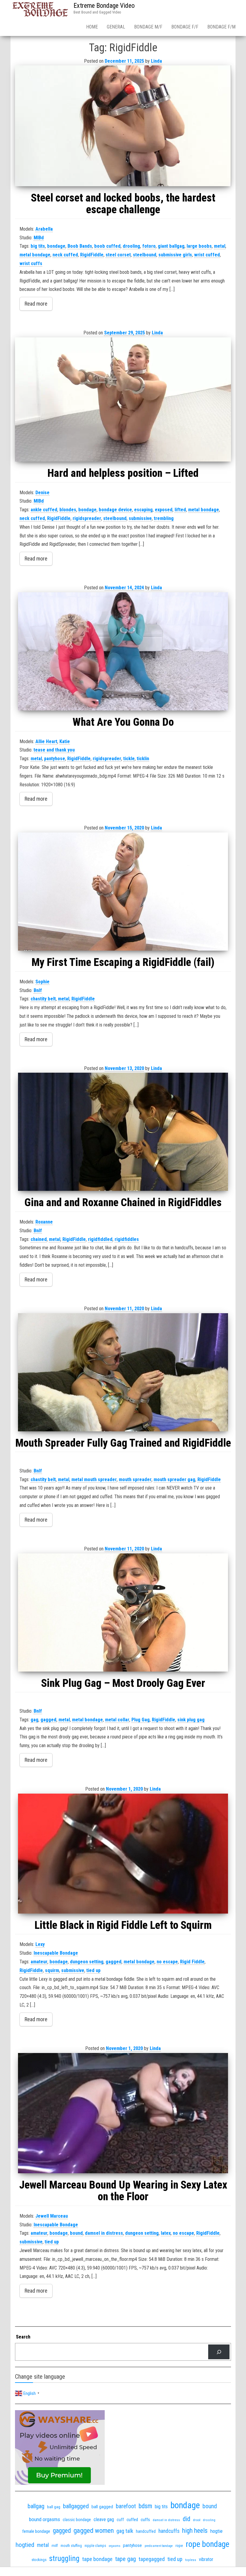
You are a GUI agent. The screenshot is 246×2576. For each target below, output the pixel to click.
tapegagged (152, 2559)
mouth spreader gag (174, 1479)
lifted (180, 510)
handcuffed (146, 2531)
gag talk (125, 2531)
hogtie (216, 2531)
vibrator (206, 2559)
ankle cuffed (44, 510)
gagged (48, 1720)
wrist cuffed (207, 255)
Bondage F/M (221, 27)
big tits (38, 246)
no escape (167, 1962)
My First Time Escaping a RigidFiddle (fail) (123, 962)
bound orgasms (45, 2519)
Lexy (40, 1944)
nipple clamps (95, 2546)
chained (39, 1239)
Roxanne (44, 1222)
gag (34, 1720)
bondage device (115, 510)
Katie (65, 741)
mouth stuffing (71, 2546)
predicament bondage (159, 2546)
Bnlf (38, 990)
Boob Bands (80, 246)
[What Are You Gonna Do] (123, 651)
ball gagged (102, 2507)
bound (76, 2233)
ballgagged (76, 2506)
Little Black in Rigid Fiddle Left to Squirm (123, 1925)
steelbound (145, 255)
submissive (140, 518)
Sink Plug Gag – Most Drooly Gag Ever (123, 1683)
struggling (64, 2558)
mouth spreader (135, 1479)
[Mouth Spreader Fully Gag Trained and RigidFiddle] (123, 1372)
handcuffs (169, 2531)
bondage (56, 246)
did (186, 2519)
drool (197, 2520)
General (116, 27)
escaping (143, 510)
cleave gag (104, 2519)
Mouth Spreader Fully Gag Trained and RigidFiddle (123, 1443)
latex (166, 2233)
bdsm (145, 2506)
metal (220, 246)
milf (55, 2546)
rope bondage (207, 2544)
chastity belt (43, 999)
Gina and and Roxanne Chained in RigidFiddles (123, 1203)
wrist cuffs (31, 263)
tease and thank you (54, 750)
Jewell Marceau (52, 2216)
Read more (36, 304)
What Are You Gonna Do (123, 722)
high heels (195, 2531)
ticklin (143, 759)
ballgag (36, 2506)
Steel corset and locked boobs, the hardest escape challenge (123, 204)
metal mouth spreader (94, 1479)
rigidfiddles (127, 1239)
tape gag (126, 2559)
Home (92, 27)
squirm (52, 1970)
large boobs (199, 246)
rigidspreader (87, 518)
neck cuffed (65, 255)
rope (179, 2545)
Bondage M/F (148, 27)
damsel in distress (104, 2233)
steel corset (118, 255)
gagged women (94, 2531)
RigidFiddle (92, 255)
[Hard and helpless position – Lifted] (123, 399)
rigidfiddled (100, 1239)
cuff (120, 2520)
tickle (129, 759)
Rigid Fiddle (192, 1962)
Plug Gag (141, 1720)
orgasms (115, 2546)
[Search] (219, 2352)
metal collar (117, 1720)
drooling (131, 246)
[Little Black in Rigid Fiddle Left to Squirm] (123, 1854)
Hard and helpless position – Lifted (123, 473)
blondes (68, 510)
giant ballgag (171, 246)
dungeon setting (87, 1962)
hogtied (25, 2545)
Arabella (44, 229)
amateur (39, 1962)
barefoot (126, 2506)
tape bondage (97, 2559)
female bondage (36, 2531)
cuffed (132, 2520)
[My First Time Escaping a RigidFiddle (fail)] (123, 892)
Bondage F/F (185, 27)
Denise (42, 493)
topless (191, 2560)
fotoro (149, 246)
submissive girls (175, 255)
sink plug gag (191, 1720)
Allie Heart (46, 741)
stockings (39, 2560)
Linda (156, 61)
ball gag (54, 2507)
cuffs (145, 2520)
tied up (93, 1970)
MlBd (39, 238)
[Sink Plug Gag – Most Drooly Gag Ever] (123, 1612)
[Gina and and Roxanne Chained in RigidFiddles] (123, 1132)
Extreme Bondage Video (104, 6)
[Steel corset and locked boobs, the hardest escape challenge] (123, 126)
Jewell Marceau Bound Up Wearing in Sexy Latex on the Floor (123, 2191)
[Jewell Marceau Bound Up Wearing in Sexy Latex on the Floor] (123, 2113)
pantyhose (55, 759)
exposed (164, 510)
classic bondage (77, 2520)
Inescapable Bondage (56, 1953)
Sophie (42, 982)
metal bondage (35, 255)
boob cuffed (107, 246)
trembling (164, 518)
